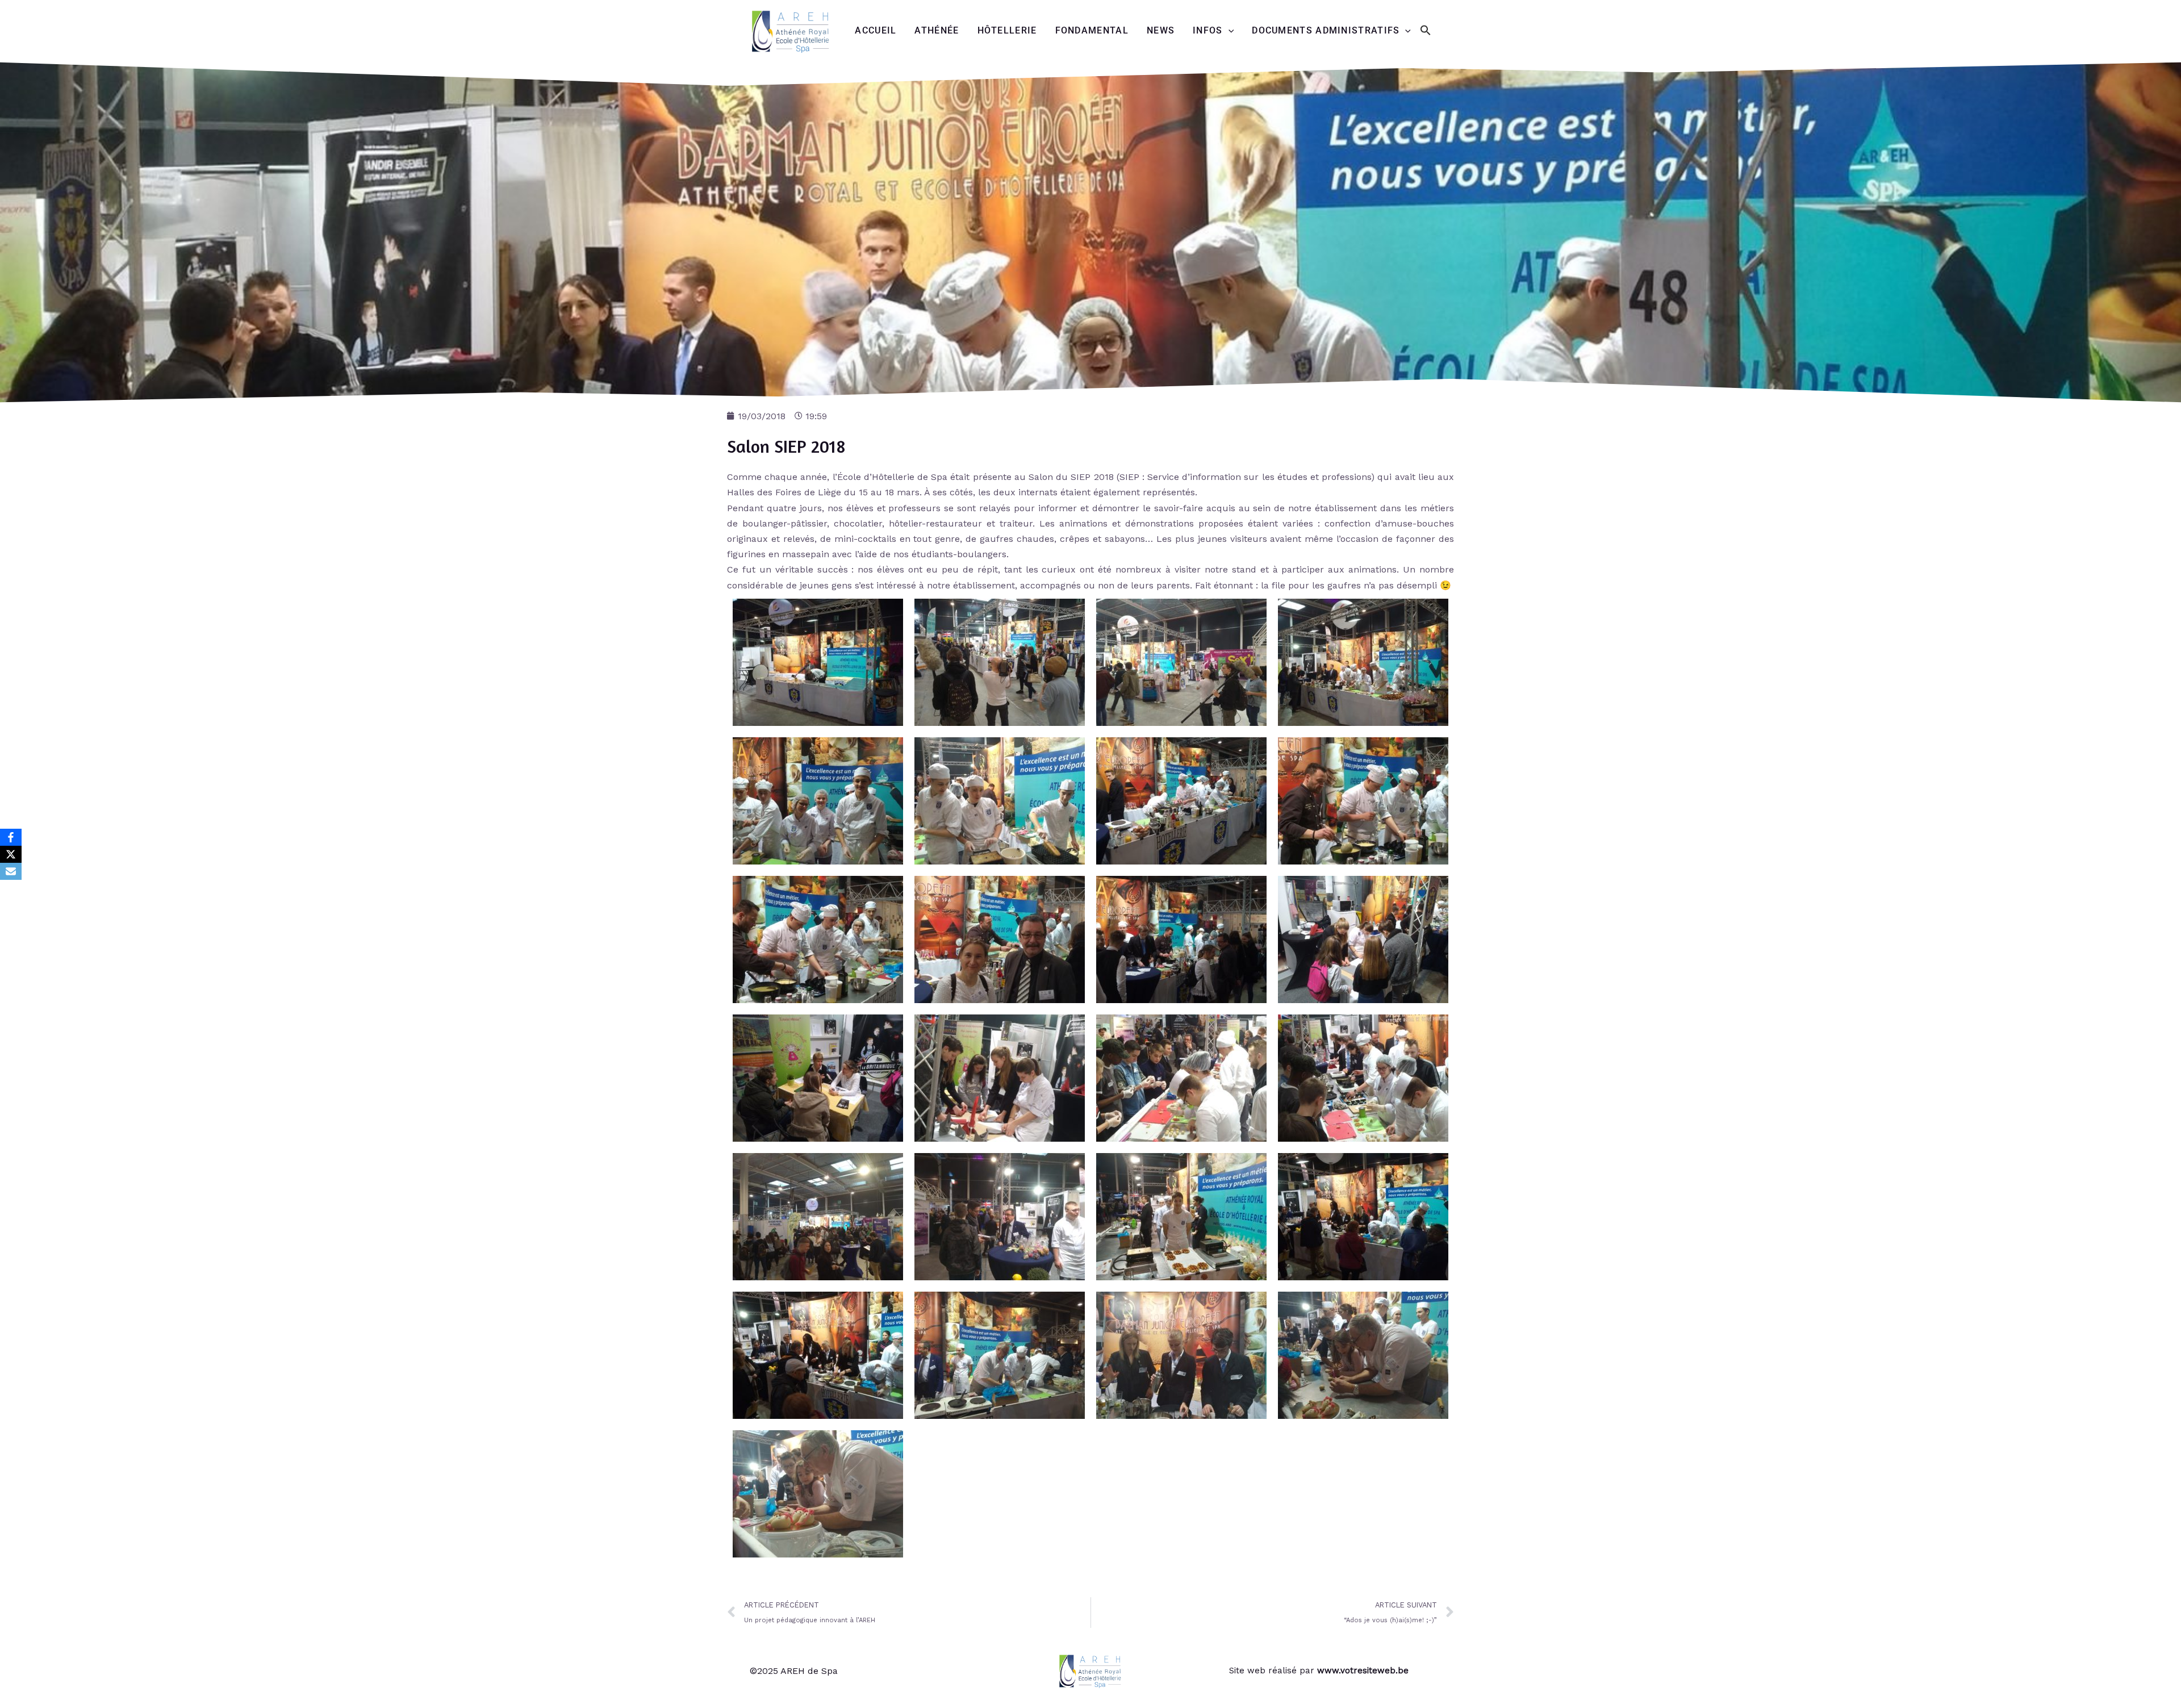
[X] (11, 854)
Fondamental (1092, 30)
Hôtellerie (1007, 30)
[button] (1426, 31)
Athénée (937, 30)
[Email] (11, 871)
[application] (1229, 31)
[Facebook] (11, 837)
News (1161, 30)
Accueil (876, 30)
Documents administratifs (1326, 30)
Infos (1208, 30)
